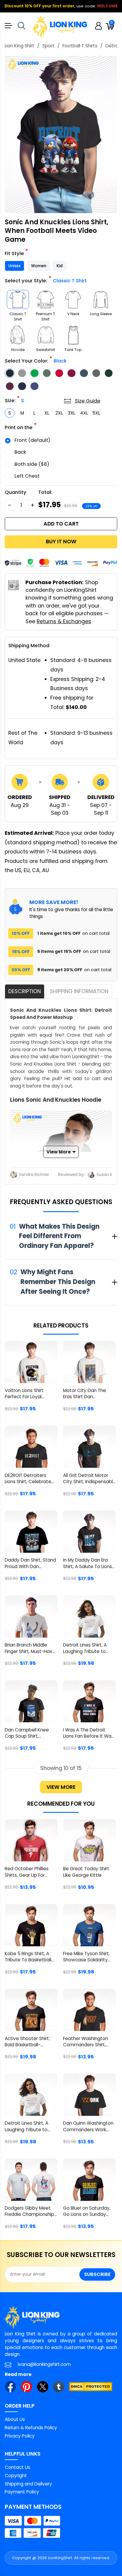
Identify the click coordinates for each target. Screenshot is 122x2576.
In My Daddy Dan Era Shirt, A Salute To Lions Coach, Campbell (88, 1564)
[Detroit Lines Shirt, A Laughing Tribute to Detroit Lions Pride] (90, 1616)
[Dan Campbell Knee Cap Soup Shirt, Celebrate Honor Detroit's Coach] (31, 1701)
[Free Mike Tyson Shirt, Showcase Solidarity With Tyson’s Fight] (90, 1925)
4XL (84, 413)
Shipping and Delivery (28, 2484)
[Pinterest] (27, 2387)
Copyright (16, 2476)
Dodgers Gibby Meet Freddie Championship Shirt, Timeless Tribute (29, 2212)
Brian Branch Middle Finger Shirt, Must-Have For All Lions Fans (30, 1649)
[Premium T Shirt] (46, 299)
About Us (15, 2419)
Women (39, 266)
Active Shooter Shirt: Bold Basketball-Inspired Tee (27, 2042)
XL (47, 413)
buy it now (61, 542)
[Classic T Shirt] (18, 299)
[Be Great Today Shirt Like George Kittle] (90, 1840)
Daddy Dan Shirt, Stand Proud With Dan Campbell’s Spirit (30, 1564)
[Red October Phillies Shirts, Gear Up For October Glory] (31, 1840)
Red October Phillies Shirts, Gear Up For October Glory (27, 1872)
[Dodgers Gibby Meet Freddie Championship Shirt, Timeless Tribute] (31, 2180)
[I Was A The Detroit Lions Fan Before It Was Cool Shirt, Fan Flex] (90, 1701)
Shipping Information (79, 991)
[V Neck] (73, 299)
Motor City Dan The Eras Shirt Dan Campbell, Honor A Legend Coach (85, 1394)
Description (25, 991)
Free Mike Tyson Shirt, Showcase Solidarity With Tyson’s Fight (86, 1957)
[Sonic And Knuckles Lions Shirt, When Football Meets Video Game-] (61, 134)
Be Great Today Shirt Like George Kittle (86, 1872)
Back (20, 452)
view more (59, 1152)
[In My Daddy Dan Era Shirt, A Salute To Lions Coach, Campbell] (90, 1532)
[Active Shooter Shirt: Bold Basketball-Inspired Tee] (31, 2010)
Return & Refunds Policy (31, 2428)
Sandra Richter (34, 1175)
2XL (59, 413)
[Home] (60, 27)
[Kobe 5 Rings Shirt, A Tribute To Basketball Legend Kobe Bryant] (31, 1925)
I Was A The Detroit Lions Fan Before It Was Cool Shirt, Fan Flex (88, 1734)
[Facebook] (10, 2387)
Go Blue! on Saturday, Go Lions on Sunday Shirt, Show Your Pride (87, 2212)
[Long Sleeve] (101, 299)
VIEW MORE (61, 1787)
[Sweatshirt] (46, 335)
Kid (60, 266)
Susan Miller (109, 1175)
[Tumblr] (59, 2387)
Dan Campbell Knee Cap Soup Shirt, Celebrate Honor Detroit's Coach (27, 1734)
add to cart (61, 524)
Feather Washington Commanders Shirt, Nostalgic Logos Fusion (88, 2042)
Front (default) (32, 440)
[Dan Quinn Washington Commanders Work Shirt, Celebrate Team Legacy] (90, 2095)
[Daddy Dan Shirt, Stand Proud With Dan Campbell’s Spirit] (31, 1532)
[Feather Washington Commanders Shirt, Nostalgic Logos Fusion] (90, 2010)
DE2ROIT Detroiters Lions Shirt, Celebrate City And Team (28, 1479)
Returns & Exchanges (64, 621)
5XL (96, 413)
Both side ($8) (32, 464)
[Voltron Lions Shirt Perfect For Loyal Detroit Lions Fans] (31, 1362)
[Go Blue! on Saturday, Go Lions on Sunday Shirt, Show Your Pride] (90, 2180)
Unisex (15, 266)
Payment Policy (22, 2492)
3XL (72, 413)
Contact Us (17, 2467)
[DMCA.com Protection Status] (91, 2387)
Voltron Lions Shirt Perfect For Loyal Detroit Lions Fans (24, 1394)
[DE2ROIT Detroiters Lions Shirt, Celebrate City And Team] (31, 1447)
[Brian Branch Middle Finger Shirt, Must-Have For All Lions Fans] (31, 1616)
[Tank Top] (73, 335)
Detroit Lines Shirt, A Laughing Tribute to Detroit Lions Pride (85, 1649)
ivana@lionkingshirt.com (44, 2364)
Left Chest (27, 476)
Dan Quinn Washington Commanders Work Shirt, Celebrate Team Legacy (88, 2127)
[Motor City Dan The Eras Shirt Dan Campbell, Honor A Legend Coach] (90, 1362)
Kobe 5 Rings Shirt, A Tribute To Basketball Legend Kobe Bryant (28, 1957)
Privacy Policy (20, 2436)
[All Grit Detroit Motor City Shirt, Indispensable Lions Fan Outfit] (90, 1447)
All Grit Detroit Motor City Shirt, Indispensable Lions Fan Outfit (89, 1479)
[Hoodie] (18, 335)
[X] (43, 2387)
